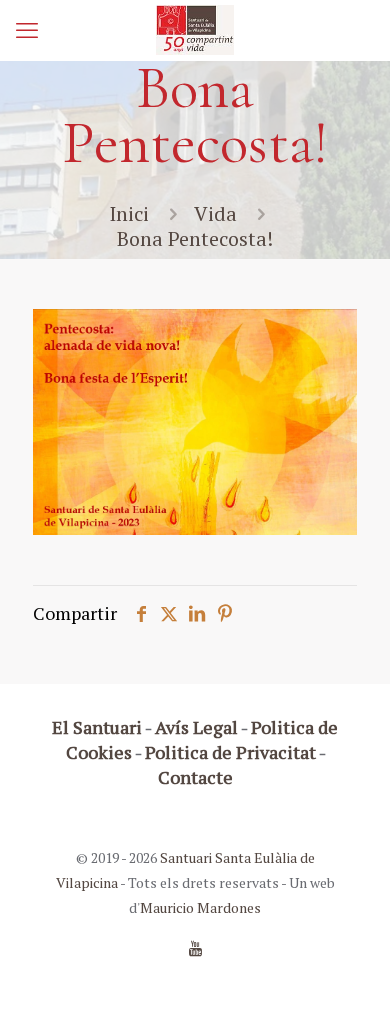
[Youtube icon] (195, 948)
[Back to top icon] (349, 987)
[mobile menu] (27, 30)
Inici (129, 213)
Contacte (195, 777)
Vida (215, 213)
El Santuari (97, 727)
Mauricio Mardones (200, 907)
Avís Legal (196, 727)
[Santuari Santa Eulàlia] (195, 30)
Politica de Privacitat (230, 752)
